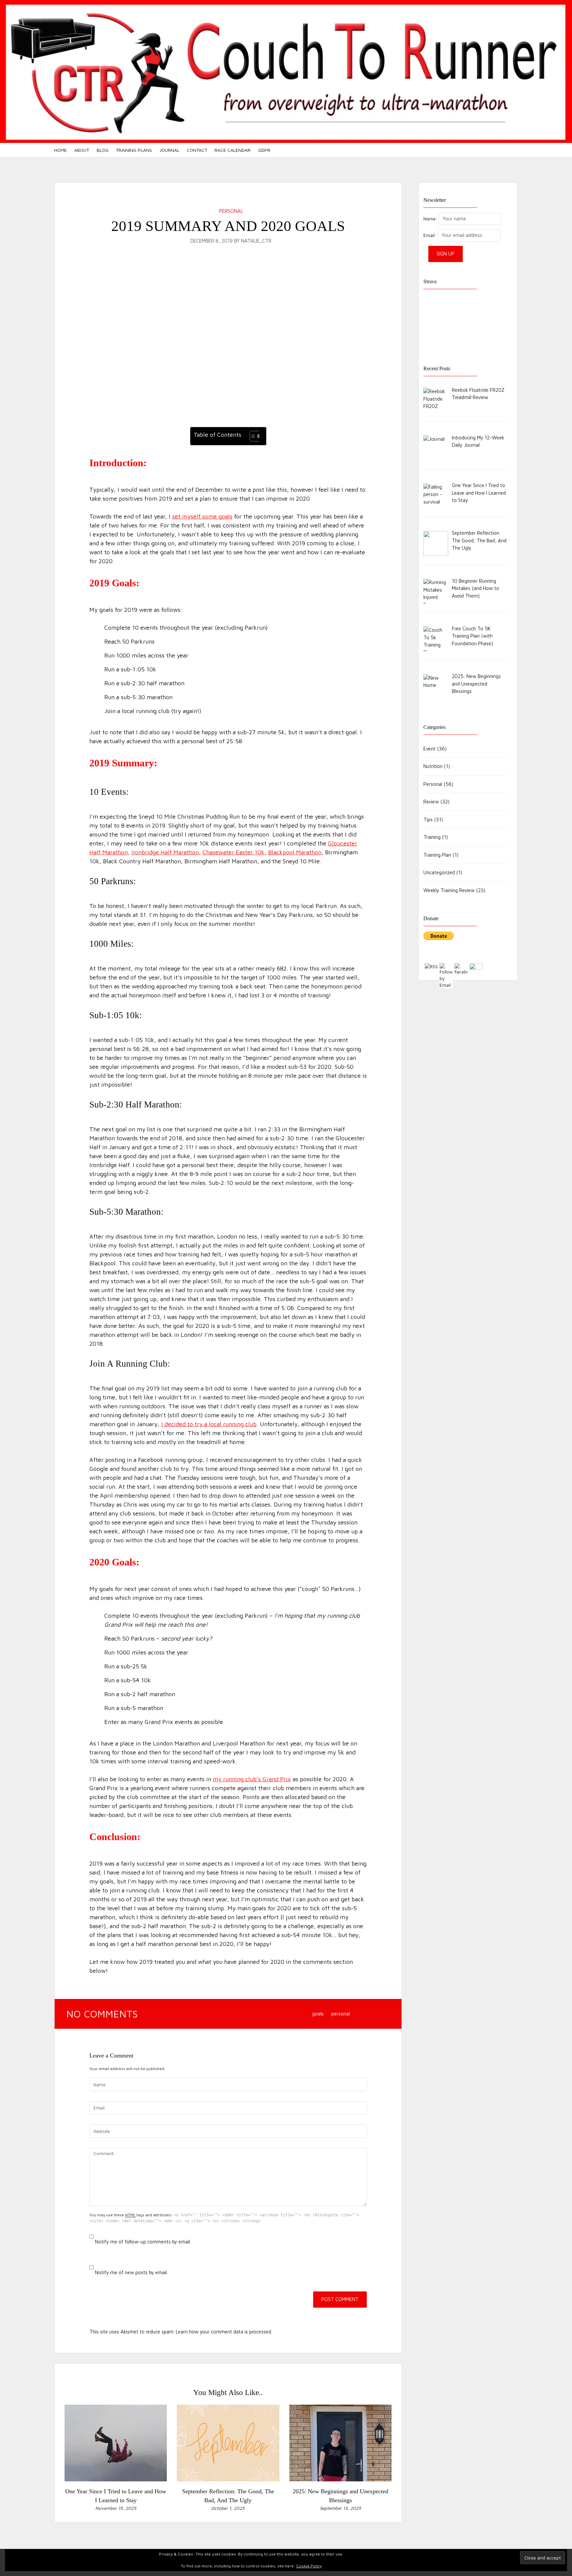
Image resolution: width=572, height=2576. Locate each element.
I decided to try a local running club (209, 1424)
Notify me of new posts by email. (131, 2272)
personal (341, 2014)
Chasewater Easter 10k (234, 852)
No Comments (103, 2014)
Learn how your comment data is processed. (224, 2332)
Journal (169, 150)
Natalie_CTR (256, 241)
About (82, 150)
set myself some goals (202, 516)
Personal (231, 211)
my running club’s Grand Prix (252, 1779)
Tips (428, 819)
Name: (430, 219)
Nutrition (433, 766)
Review (431, 802)
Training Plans (134, 150)
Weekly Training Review (449, 890)
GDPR (264, 150)
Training (432, 837)
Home (61, 150)
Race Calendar (233, 150)
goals (318, 2014)
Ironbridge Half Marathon (165, 852)
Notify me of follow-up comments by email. (143, 2242)
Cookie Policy (309, 2566)
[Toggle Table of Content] (252, 436)
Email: (430, 235)
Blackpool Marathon (295, 852)
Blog (103, 150)
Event (429, 749)
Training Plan (437, 855)
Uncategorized (439, 872)
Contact (197, 150)
